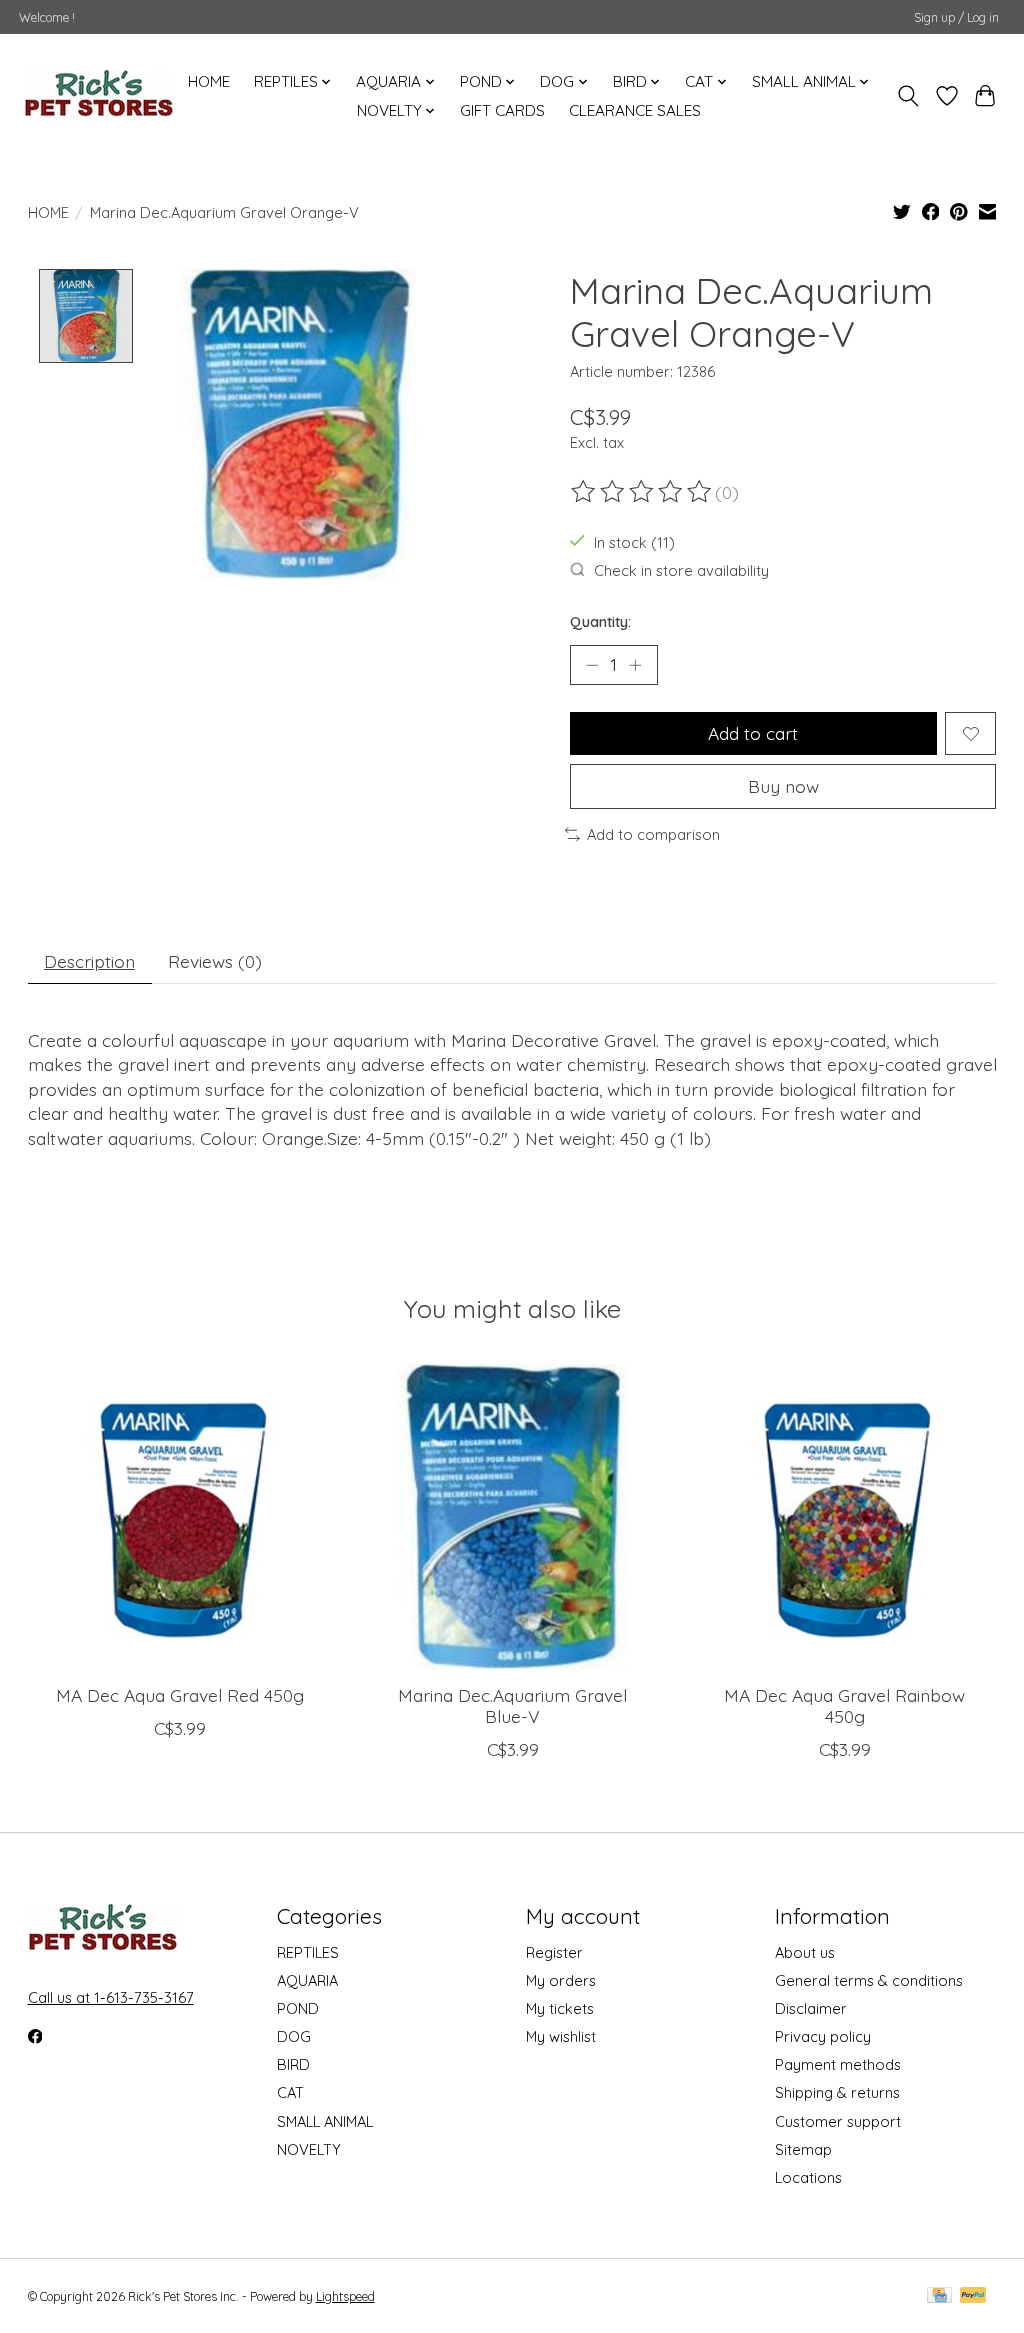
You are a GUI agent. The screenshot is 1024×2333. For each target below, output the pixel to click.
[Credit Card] (939, 2296)
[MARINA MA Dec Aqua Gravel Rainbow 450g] (844, 1516)
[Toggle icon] (907, 96)
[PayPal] (973, 2296)
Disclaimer (811, 2008)
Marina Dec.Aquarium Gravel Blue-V (512, 1705)
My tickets (560, 2008)
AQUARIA (307, 1980)
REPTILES (308, 1952)
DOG (294, 2036)
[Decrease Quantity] (592, 665)
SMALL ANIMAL (325, 2121)
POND (298, 2008)
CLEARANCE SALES (635, 110)
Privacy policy (823, 2036)
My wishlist (561, 2036)
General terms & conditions (869, 1980)
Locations (808, 2177)
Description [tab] (89, 961)
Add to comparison (653, 834)
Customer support (838, 2121)
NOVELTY (309, 2149)
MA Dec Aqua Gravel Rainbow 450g (844, 1705)
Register (554, 1952)
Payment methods (838, 2064)
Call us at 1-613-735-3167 (111, 1997)
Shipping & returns (837, 2092)
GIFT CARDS (502, 110)
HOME (209, 81)
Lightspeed (345, 2296)
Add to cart (753, 733)
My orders (561, 1980)
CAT (290, 2092)
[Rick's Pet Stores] (99, 96)
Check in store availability (681, 570)
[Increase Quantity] (635, 665)
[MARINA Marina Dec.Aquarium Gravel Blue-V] (512, 1516)
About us (805, 1952)
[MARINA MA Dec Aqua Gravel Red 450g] (180, 1516)
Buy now (783, 786)
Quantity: (600, 621)
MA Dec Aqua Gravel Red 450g (180, 1695)
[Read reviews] (643, 492)
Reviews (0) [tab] (215, 961)
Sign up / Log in (956, 17)
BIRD (293, 2064)
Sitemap (803, 2149)
